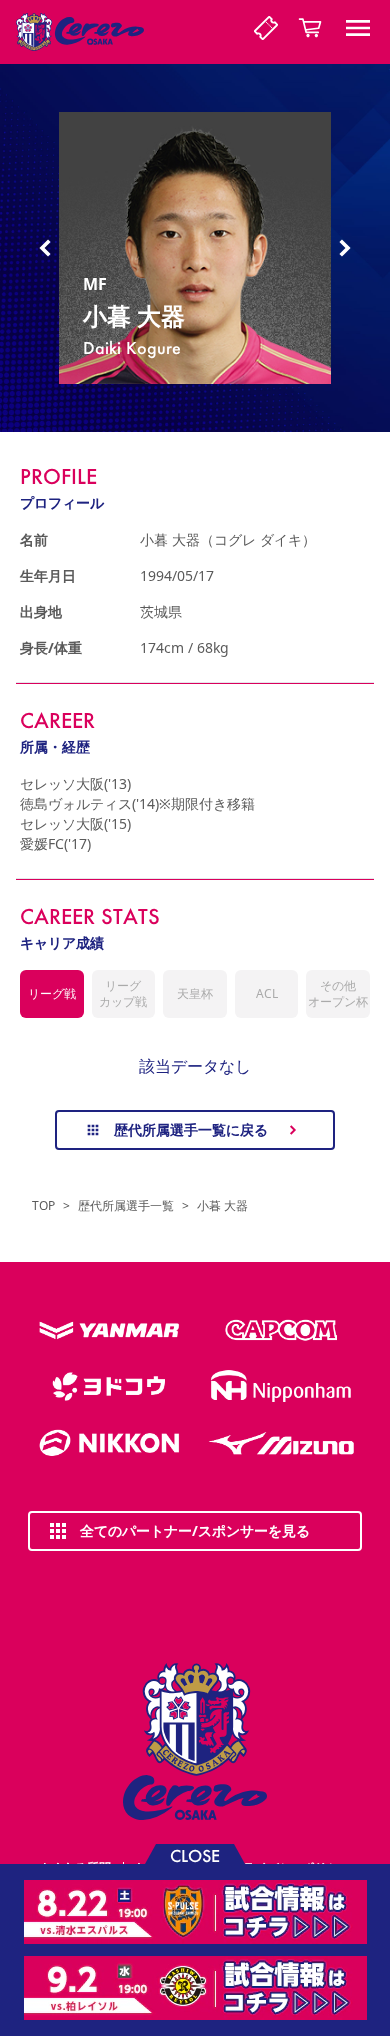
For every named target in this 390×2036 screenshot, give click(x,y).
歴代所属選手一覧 (126, 1206)
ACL (267, 993)
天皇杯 (195, 993)
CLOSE (195, 1854)
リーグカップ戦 (123, 993)
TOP (43, 1206)
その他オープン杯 (338, 993)
